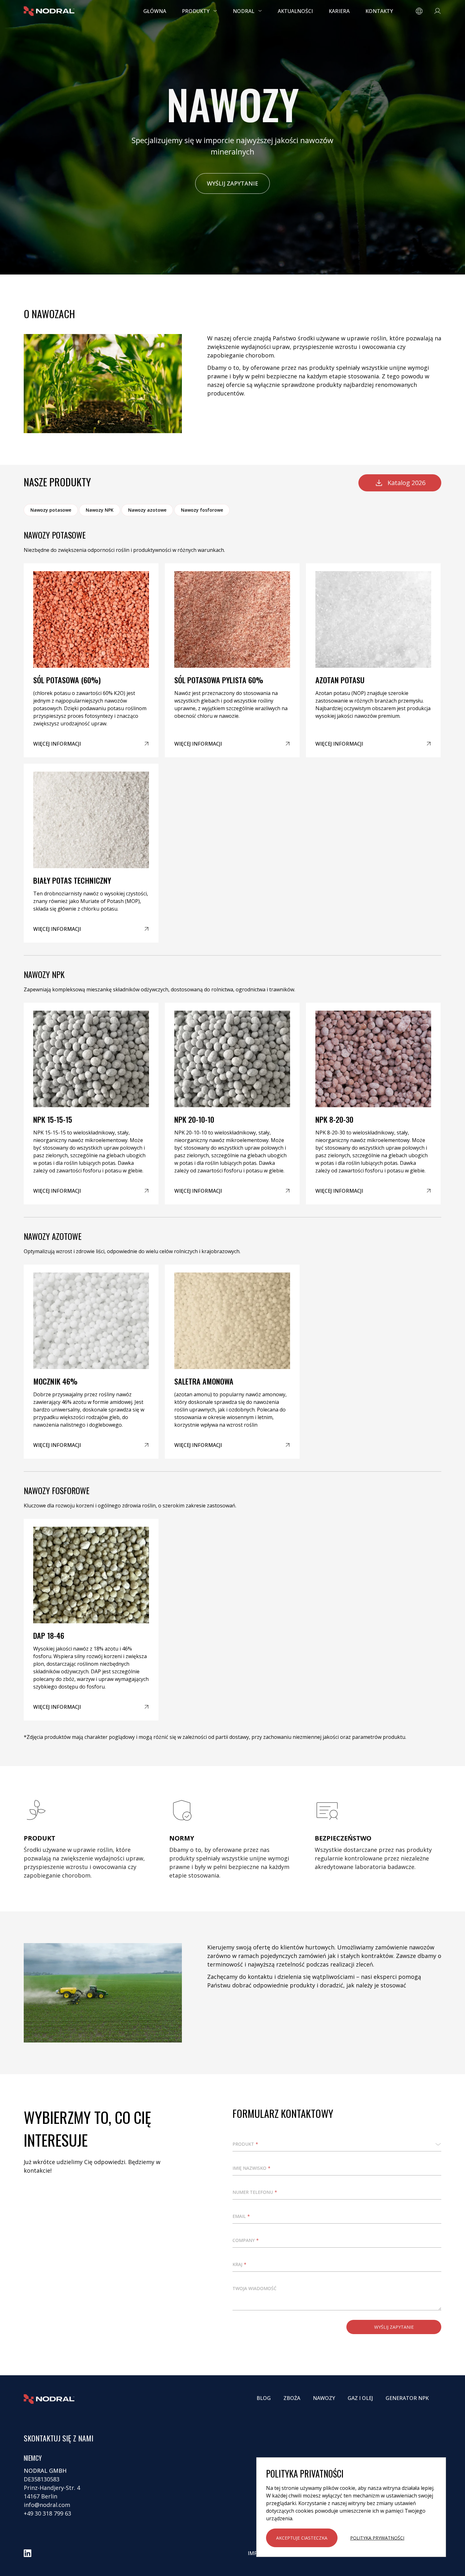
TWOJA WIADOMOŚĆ (254, 2288)
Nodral (244, 11)
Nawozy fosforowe (202, 510)
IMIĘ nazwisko (251, 2168)
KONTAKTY (379, 11)
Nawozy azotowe (147, 510)
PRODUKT (245, 2144)
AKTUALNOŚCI (295, 11)
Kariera (339, 11)
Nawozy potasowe (51, 510)
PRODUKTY (196, 11)
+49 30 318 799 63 (47, 2513)
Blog (264, 2398)
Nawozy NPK (100, 510)
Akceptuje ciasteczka (302, 2538)
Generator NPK (407, 2398)
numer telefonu (255, 2192)
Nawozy (324, 2398)
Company (246, 2240)
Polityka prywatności (377, 2538)
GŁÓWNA (155, 11)
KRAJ (239, 2264)
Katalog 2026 (406, 483)
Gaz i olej (360, 2398)
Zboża (292, 2398)
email (241, 2216)
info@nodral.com (47, 2505)
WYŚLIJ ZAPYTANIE (232, 183)
